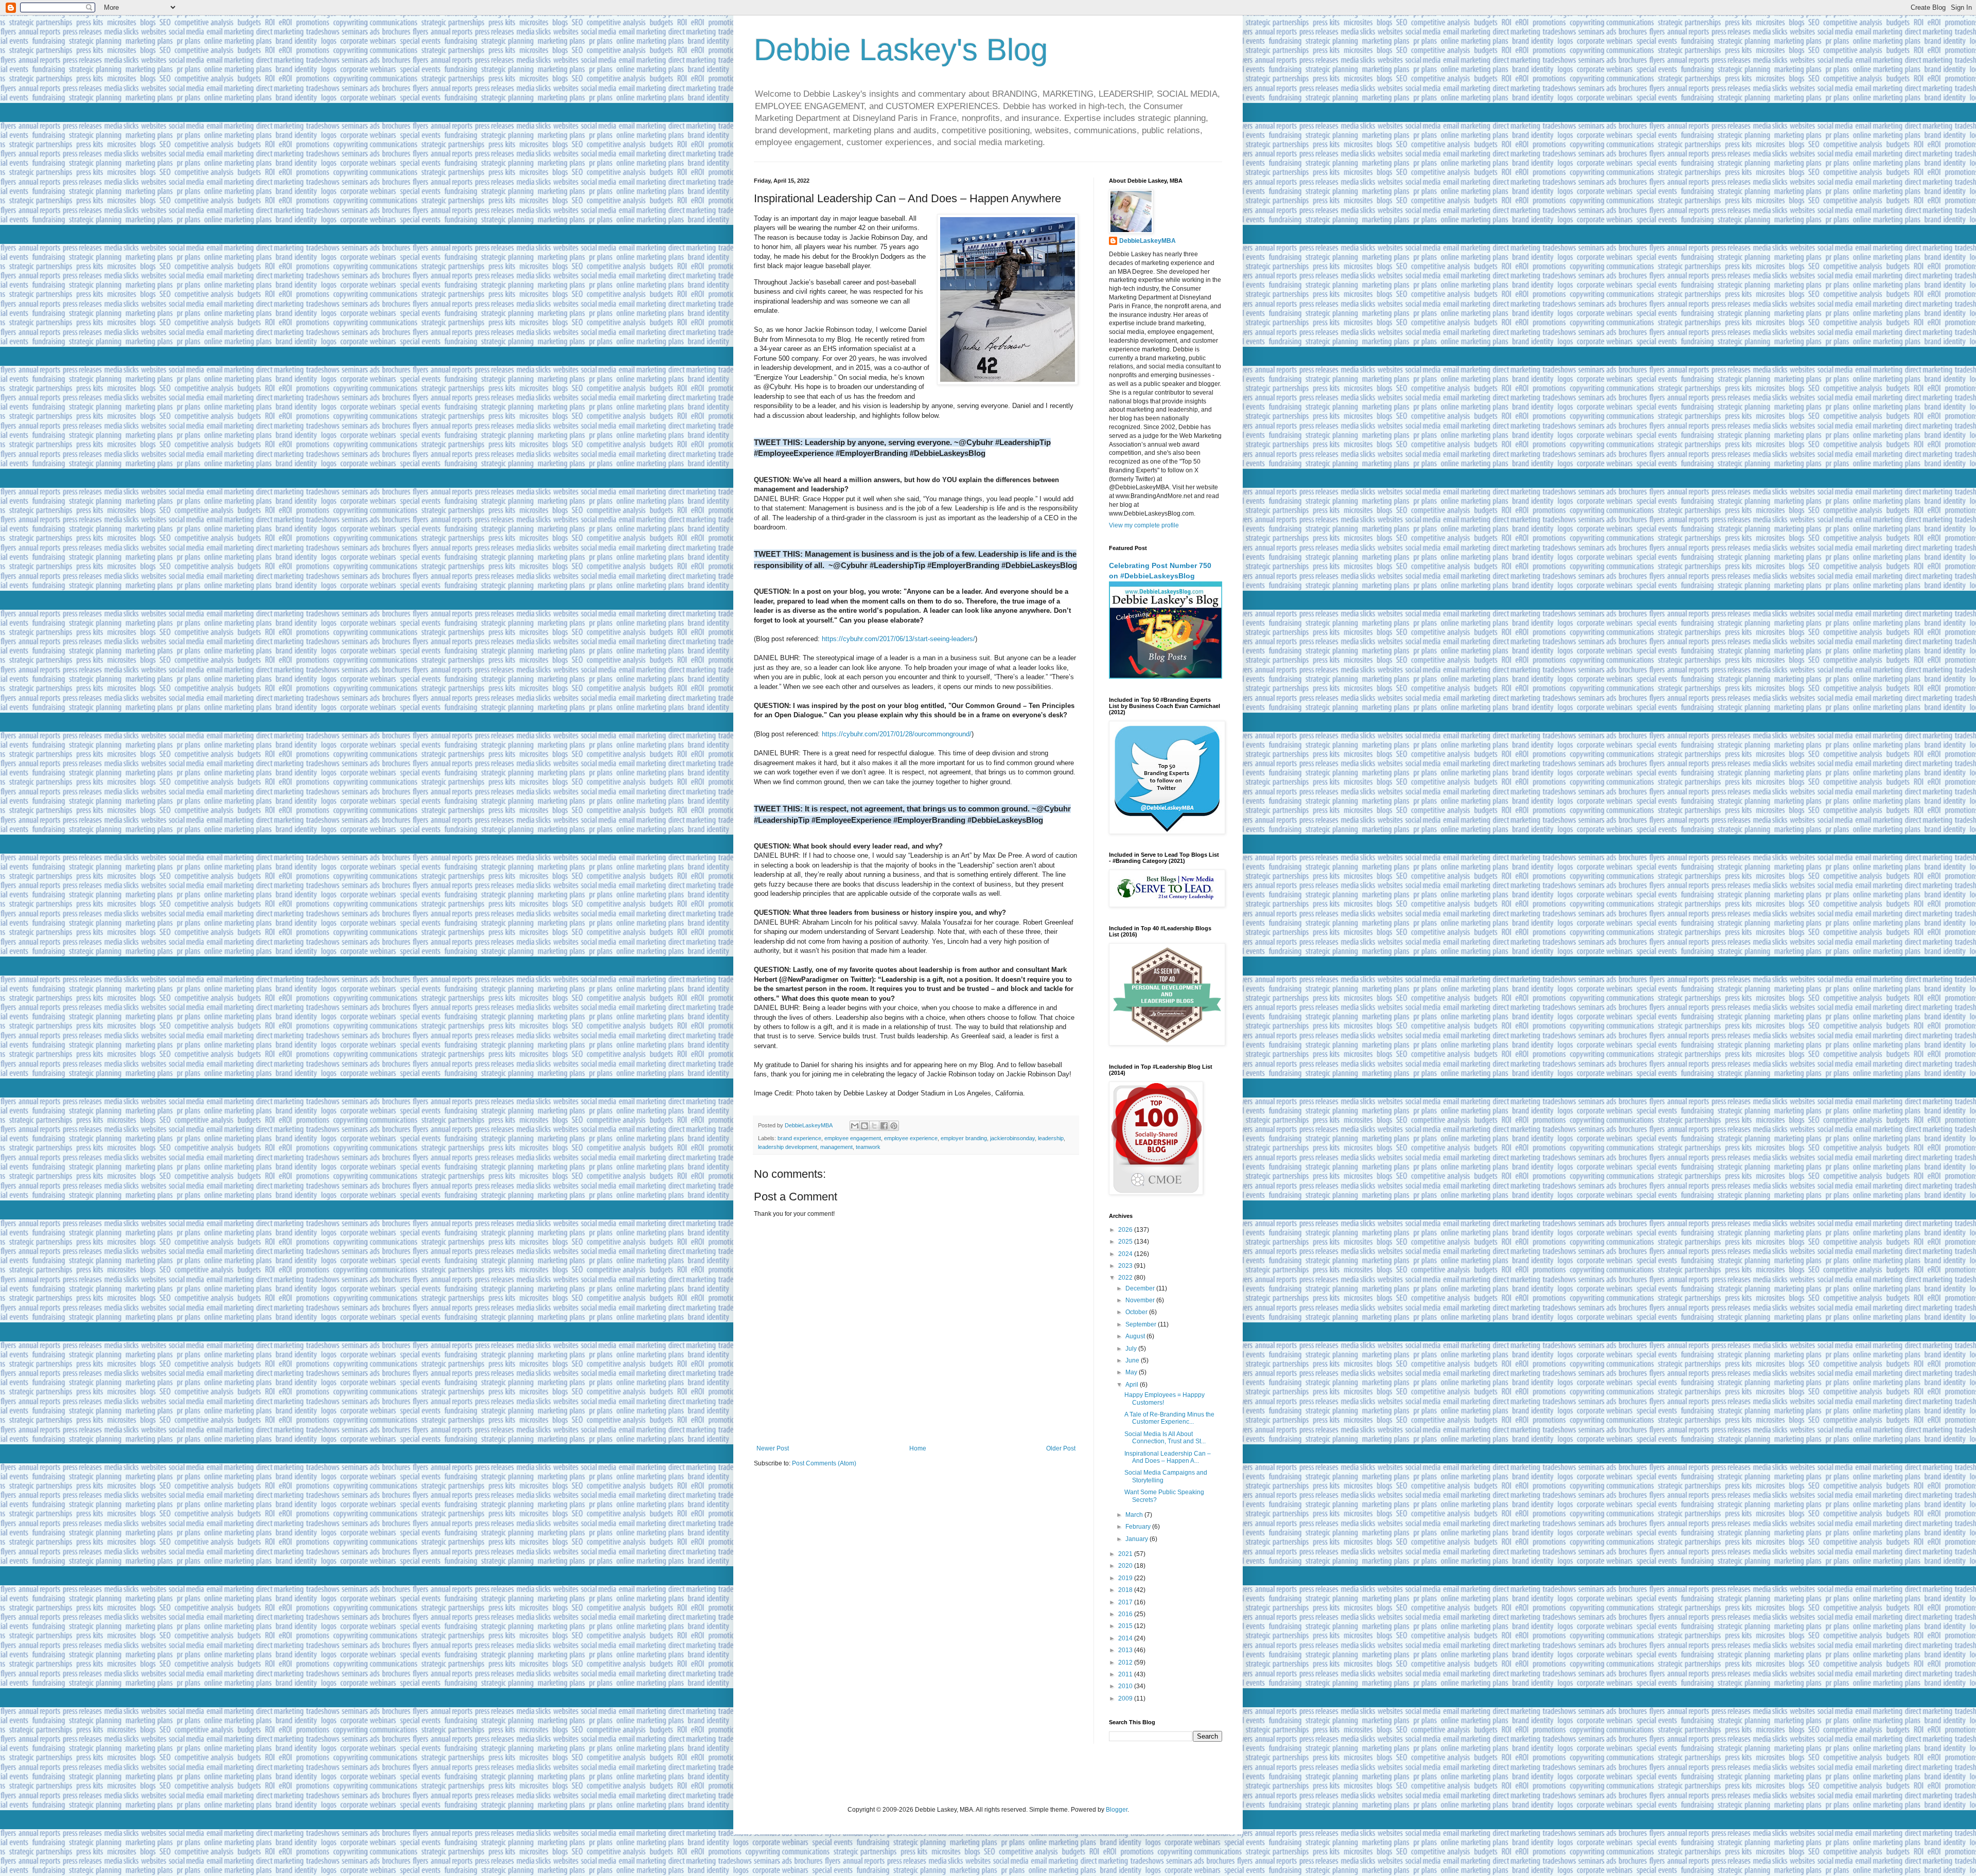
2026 (1126, 1230)
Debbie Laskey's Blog (901, 50)
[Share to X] (874, 1126)
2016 (1126, 1614)
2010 (1126, 1686)
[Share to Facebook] (884, 1126)
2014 (1126, 1638)
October (1137, 1312)
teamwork (868, 1147)
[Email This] (855, 1126)
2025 (1126, 1242)
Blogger (1117, 1810)
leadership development (788, 1147)
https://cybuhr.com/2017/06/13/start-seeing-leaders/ (898, 639)
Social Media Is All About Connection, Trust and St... (1165, 1438)
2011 (1126, 1674)
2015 (1126, 1626)
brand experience (799, 1138)
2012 (1126, 1662)
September (1142, 1324)
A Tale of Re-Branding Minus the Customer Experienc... (1169, 1418)
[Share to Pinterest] (894, 1126)
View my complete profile (1144, 525)
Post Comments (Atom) (824, 1463)
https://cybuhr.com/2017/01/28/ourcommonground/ (897, 734)
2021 (1126, 1554)
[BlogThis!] (864, 1126)
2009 (1126, 1698)
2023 (1126, 1266)
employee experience (911, 1138)
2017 (1126, 1602)
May (1132, 1372)
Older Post (1061, 1448)
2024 (1126, 1254)
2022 (1126, 1278)
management (836, 1147)
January (1137, 1539)
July (1132, 1349)
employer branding (964, 1138)
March (1135, 1515)
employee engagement (853, 1138)
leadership (1051, 1138)
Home (918, 1448)
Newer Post (773, 1448)
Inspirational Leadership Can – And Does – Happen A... (1168, 1457)
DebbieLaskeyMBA (1148, 241)
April (1133, 1385)
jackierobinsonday (1012, 1138)
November (1141, 1300)
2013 (1126, 1650)
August (1136, 1336)
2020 (1126, 1566)
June (1133, 1360)
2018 (1126, 1590)
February (1139, 1527)
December (1141, 1288)
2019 (1126, 1578)
